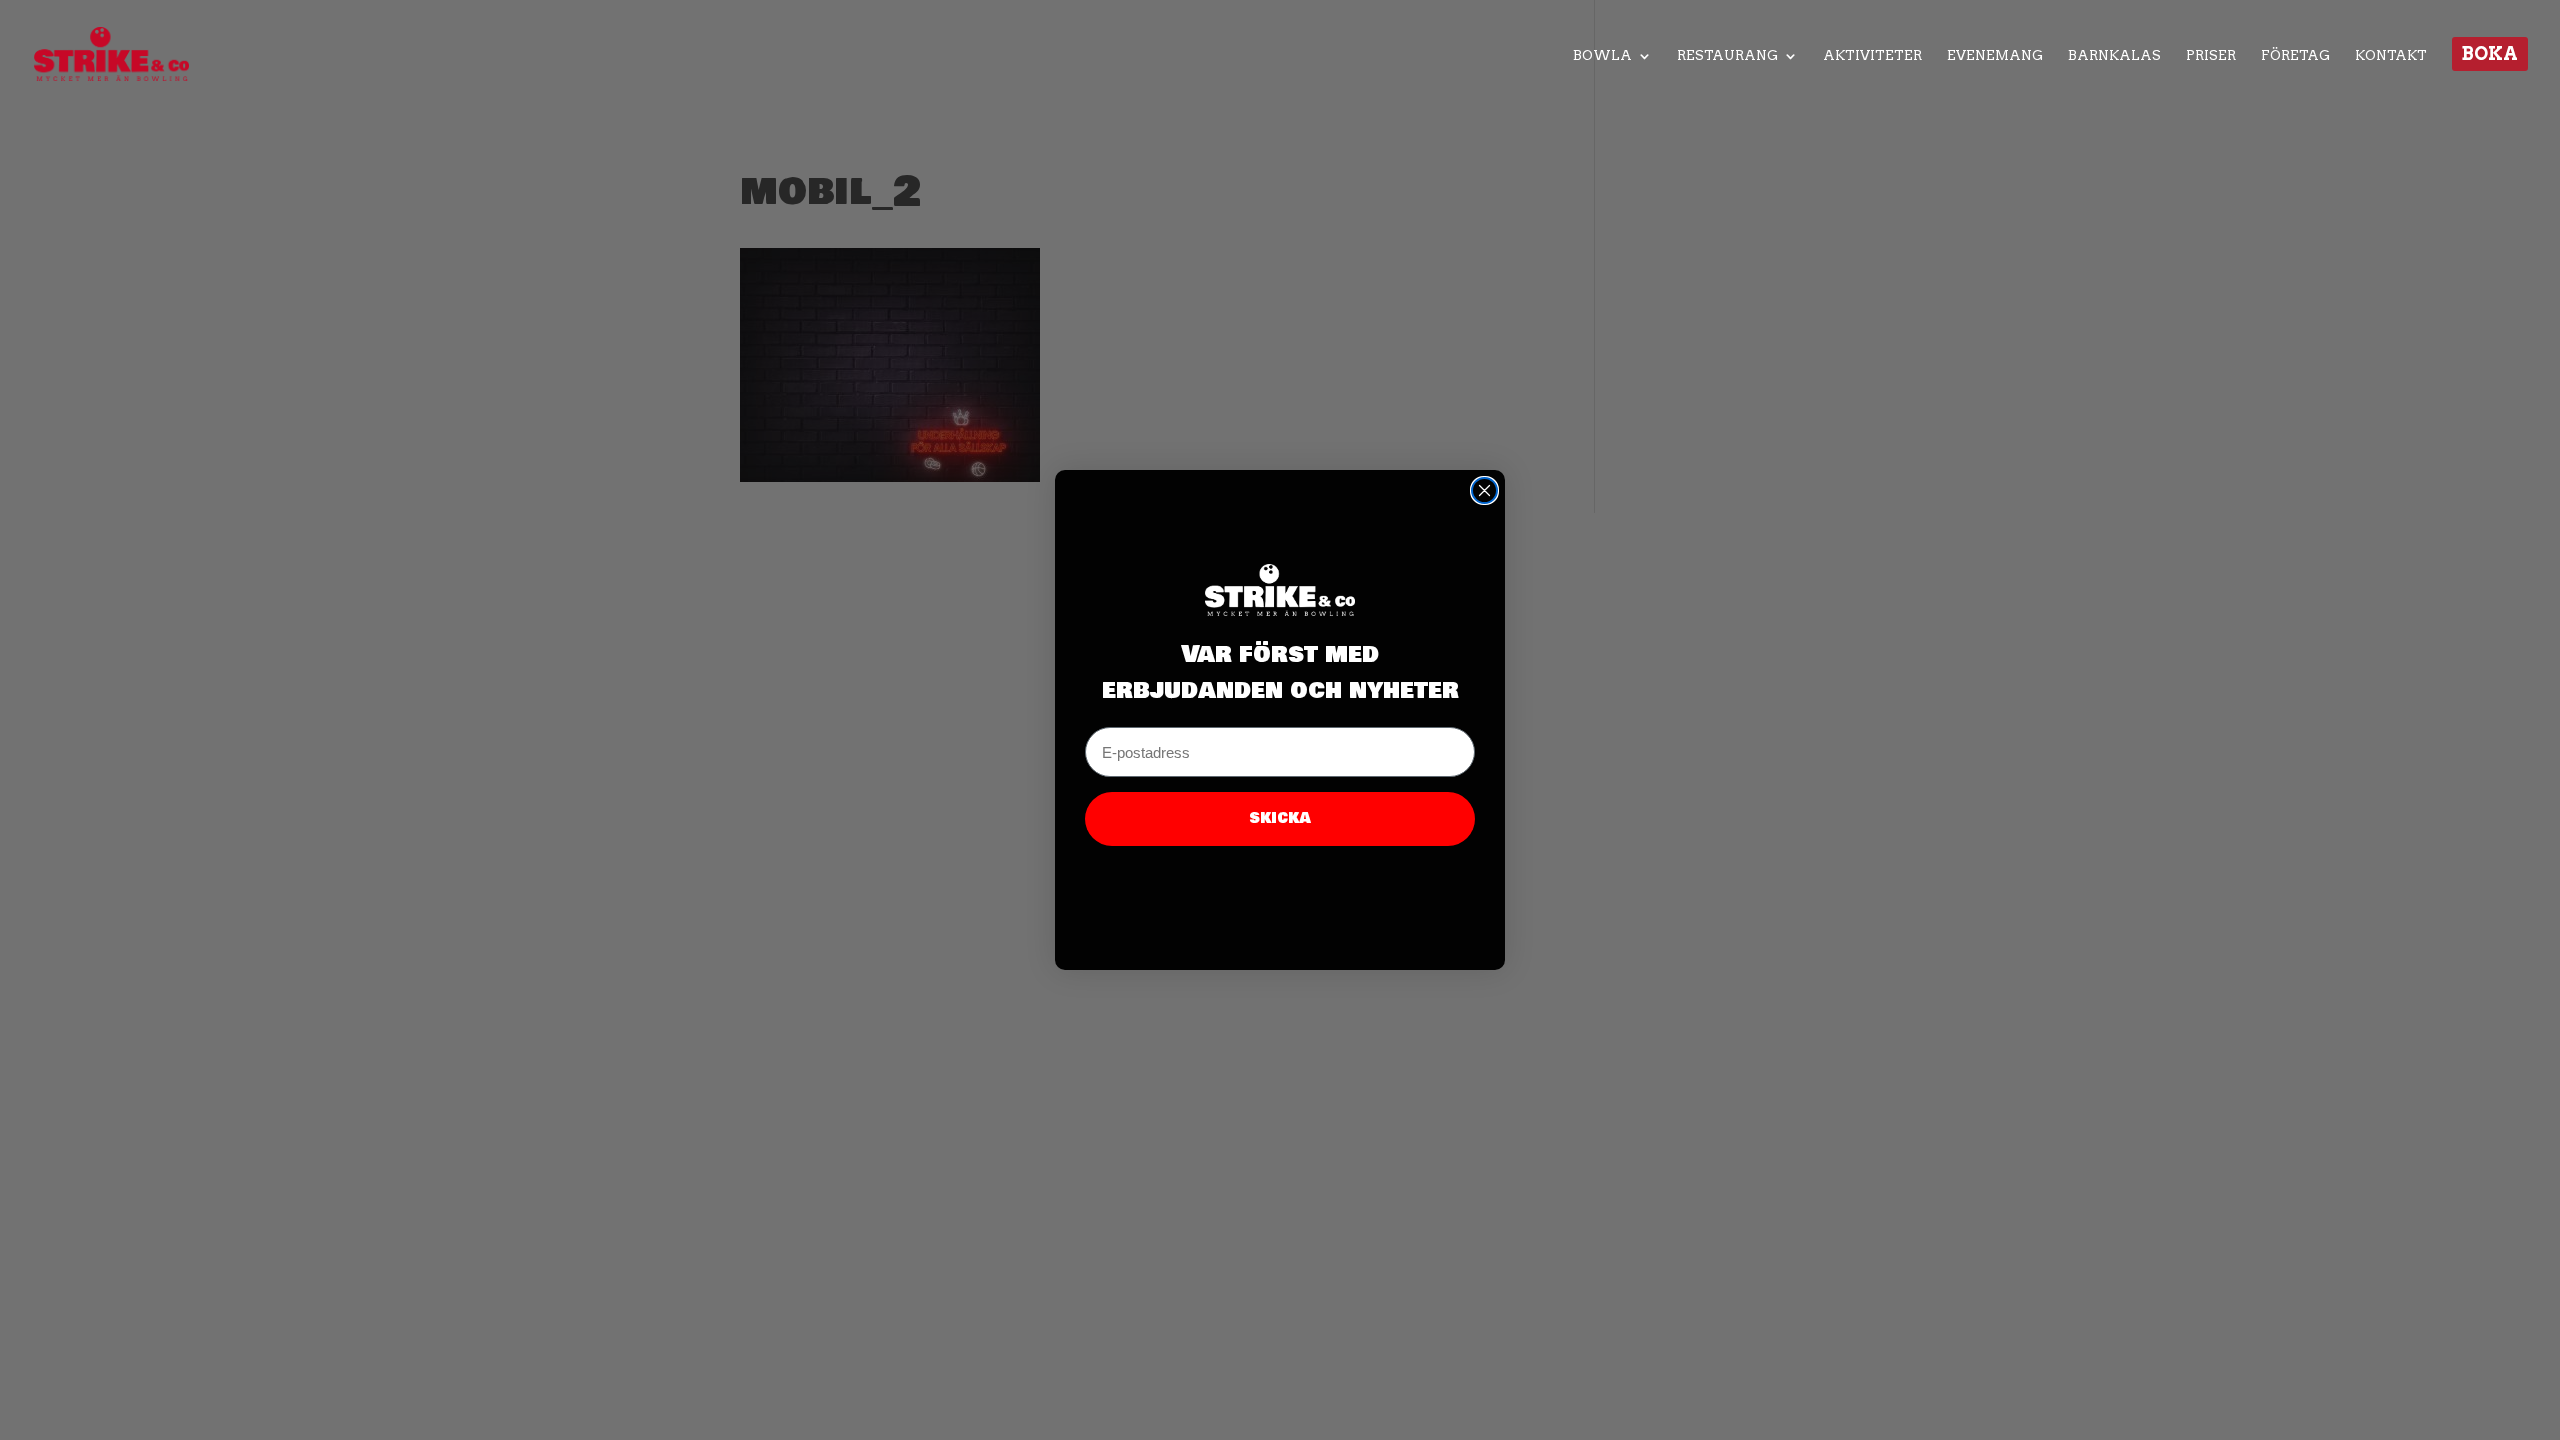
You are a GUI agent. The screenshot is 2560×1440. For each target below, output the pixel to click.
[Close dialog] (1484, 490)
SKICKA (1280, 818)
